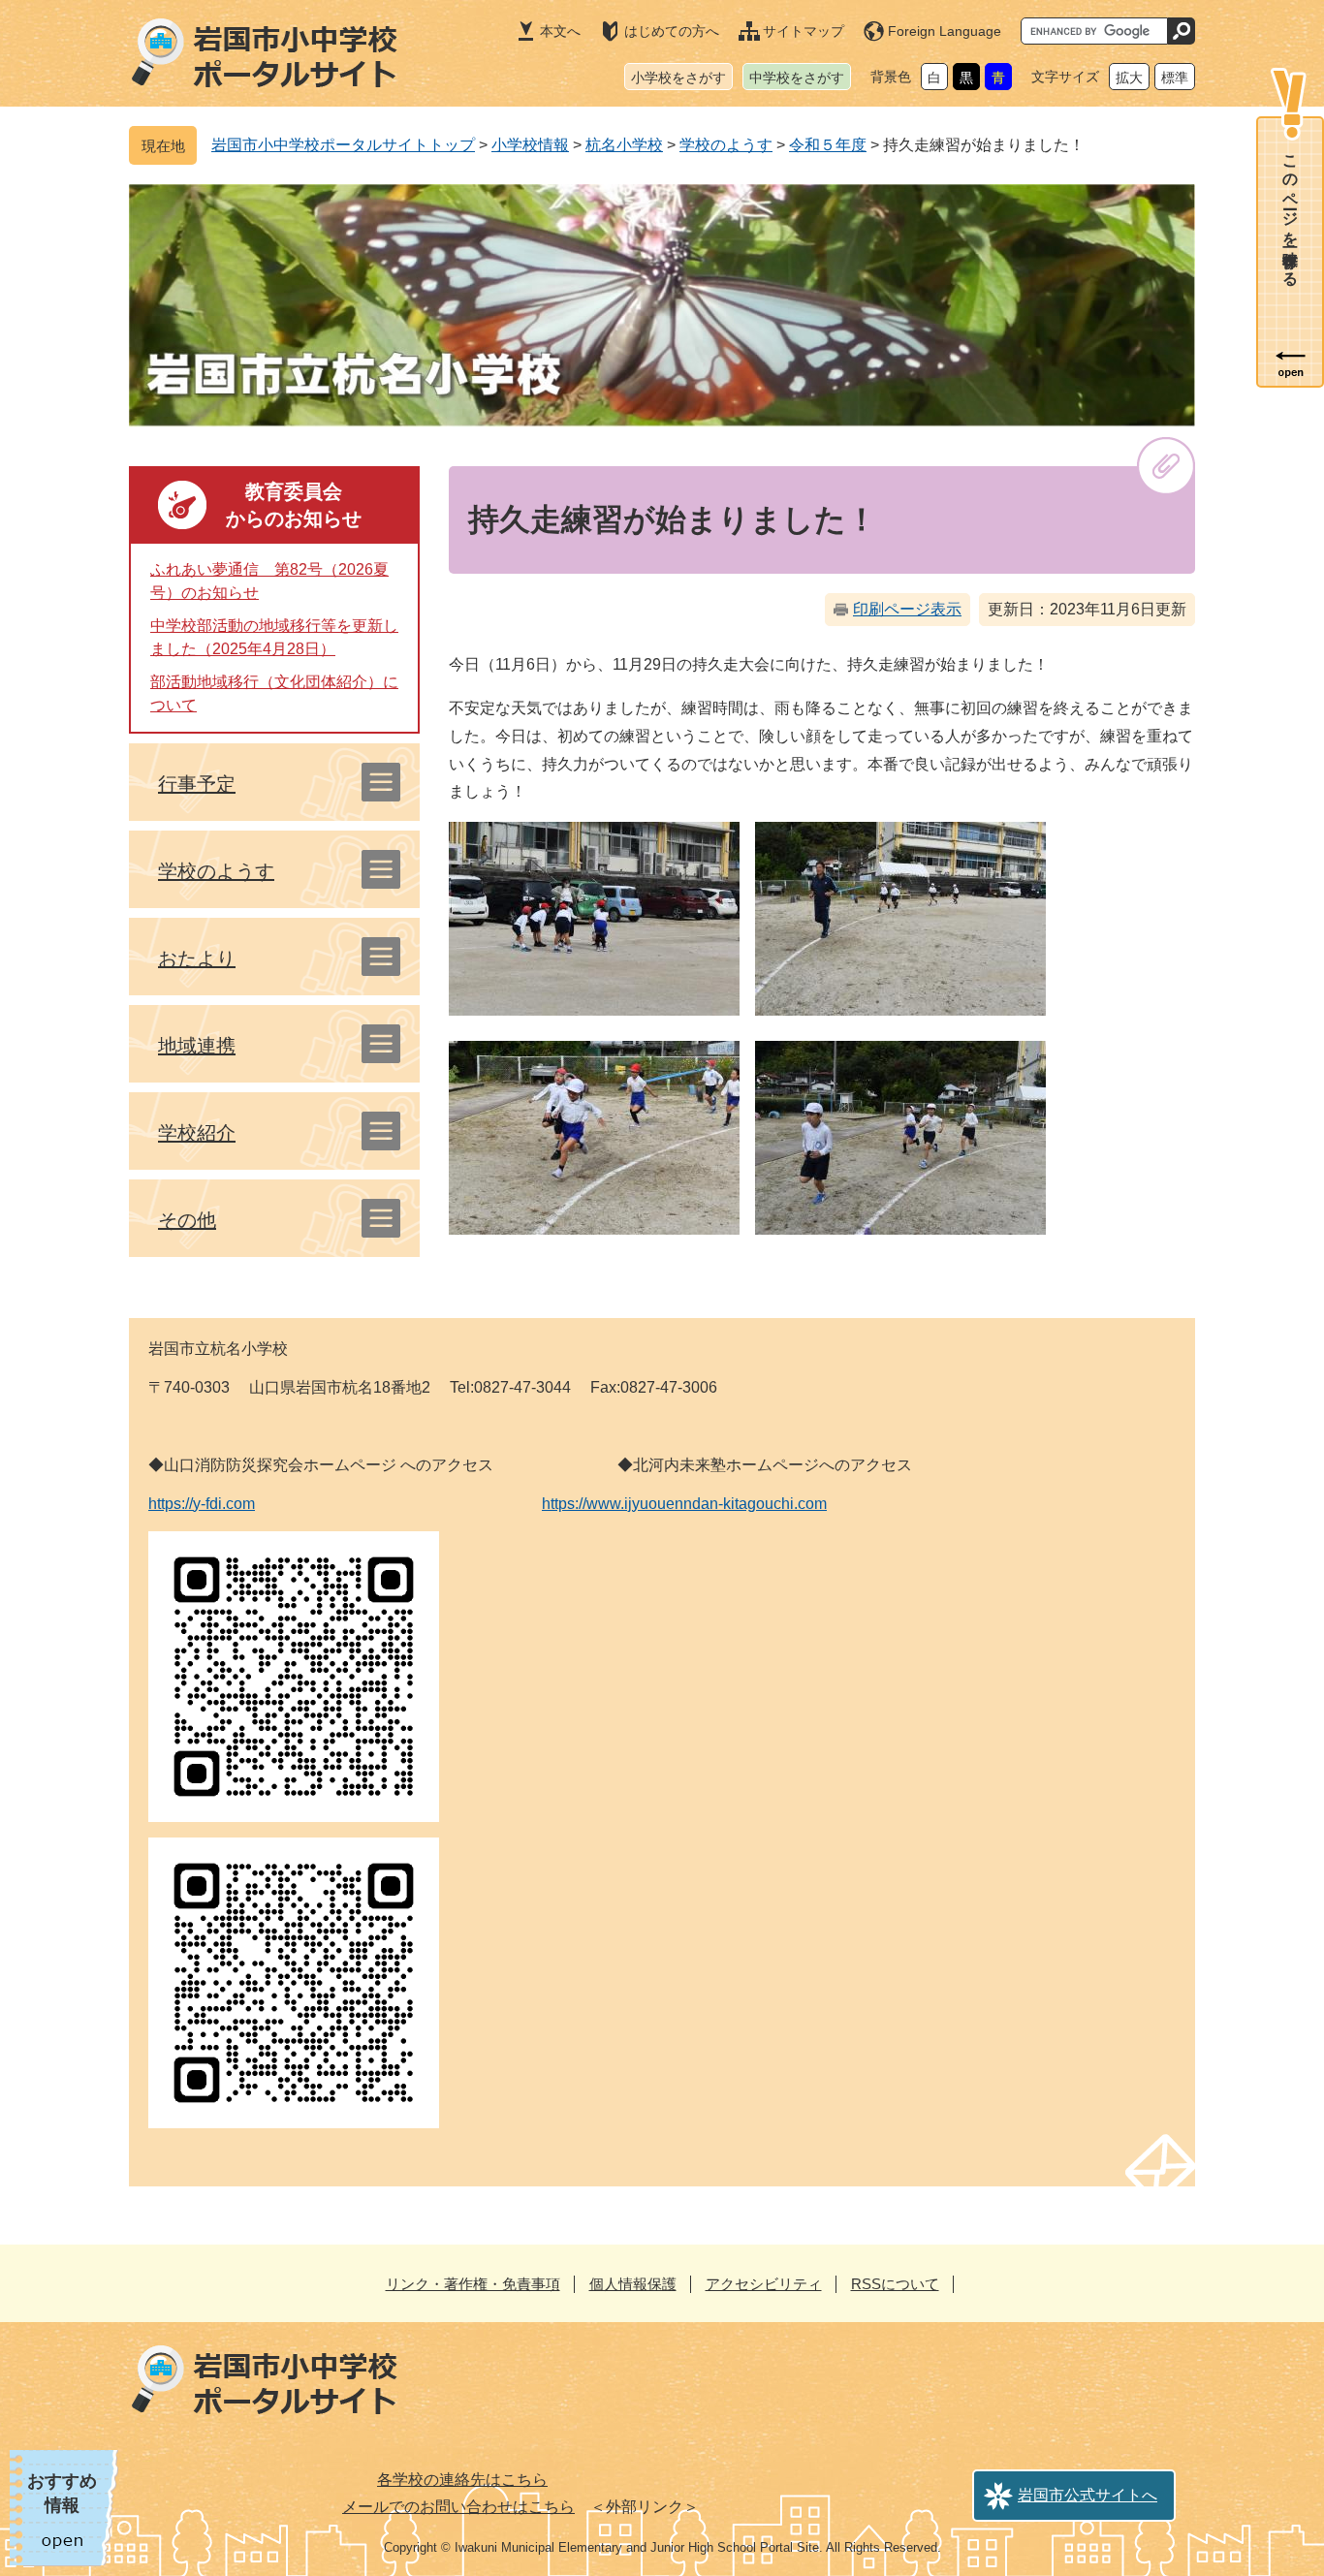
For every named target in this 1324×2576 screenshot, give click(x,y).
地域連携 (197, 1046)
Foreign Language (945, 31)
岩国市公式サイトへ (1088, 2495)
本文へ (560, 31)
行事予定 (197, 784)
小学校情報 (530, 145)
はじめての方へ (672, 31)
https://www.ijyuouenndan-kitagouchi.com (684, 1504)
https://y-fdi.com (202, 1504)
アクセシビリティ (764, 2284)
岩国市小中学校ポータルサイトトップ (343, 145)
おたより (197, 958)
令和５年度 (828, 145)
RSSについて (895, 2284)
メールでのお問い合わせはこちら (458, 2507)
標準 (1175, 78)
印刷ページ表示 (907, 609)
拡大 (1129, 78)
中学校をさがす (797, 78)
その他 (187, 1220)
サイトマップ (804, 31)
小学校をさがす (678, 78)
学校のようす (726, 145)
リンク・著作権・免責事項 (473, 2284)
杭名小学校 (624, 145)
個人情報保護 (633, 2284)
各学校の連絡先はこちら (462, 2480)
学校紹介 (197, 1133)
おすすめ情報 (62, 2493)
